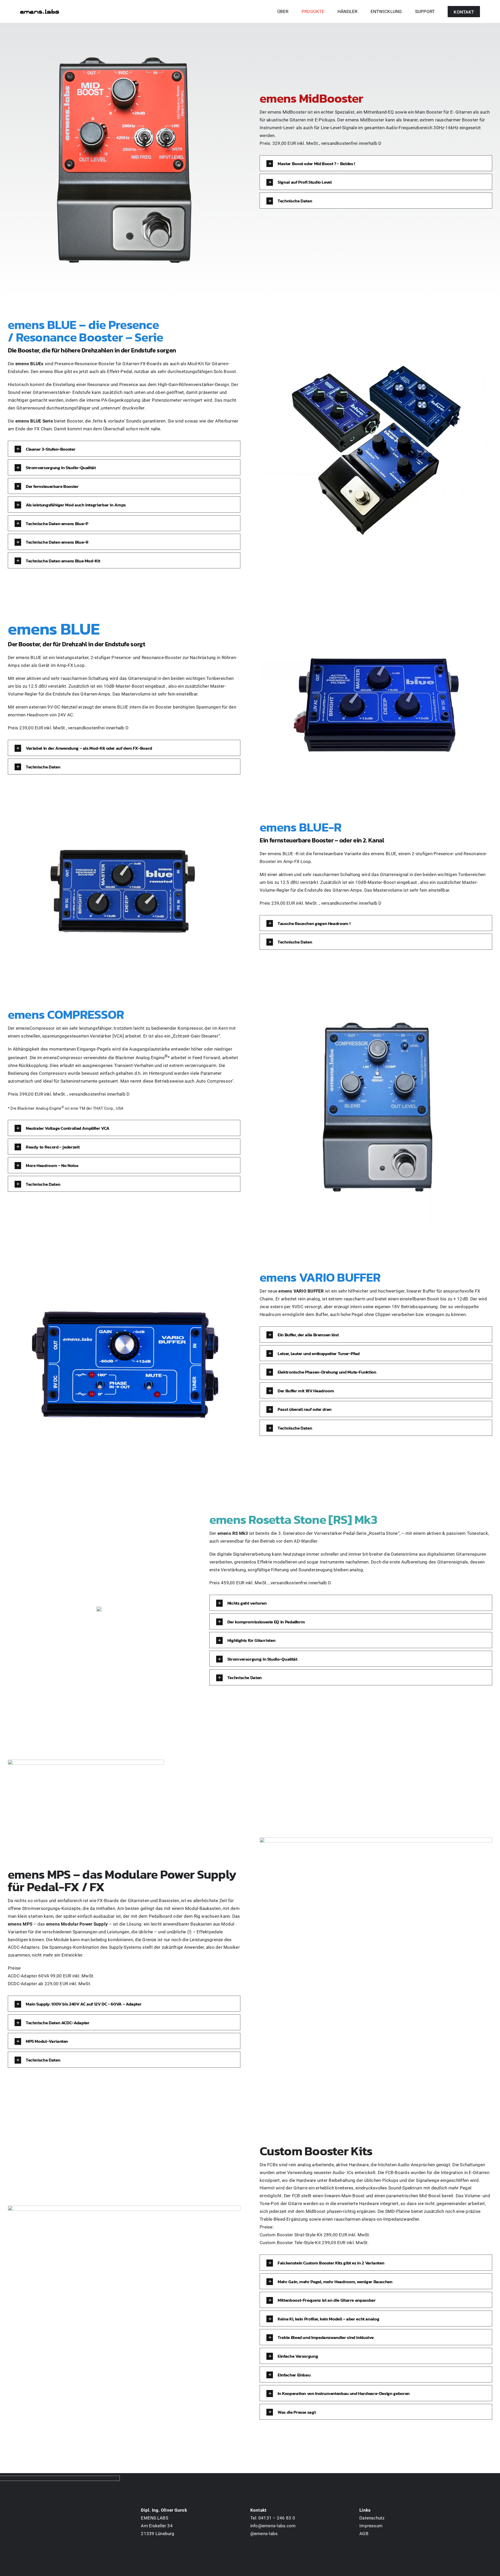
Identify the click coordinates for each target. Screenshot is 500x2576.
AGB (364, 2534)
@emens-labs (264, 2534)
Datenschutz (372, 2518)
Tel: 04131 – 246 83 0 (273, 2518)
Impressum (371, 2526)
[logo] (40, 11)
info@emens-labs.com (273, 2526)
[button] (376, 163)
